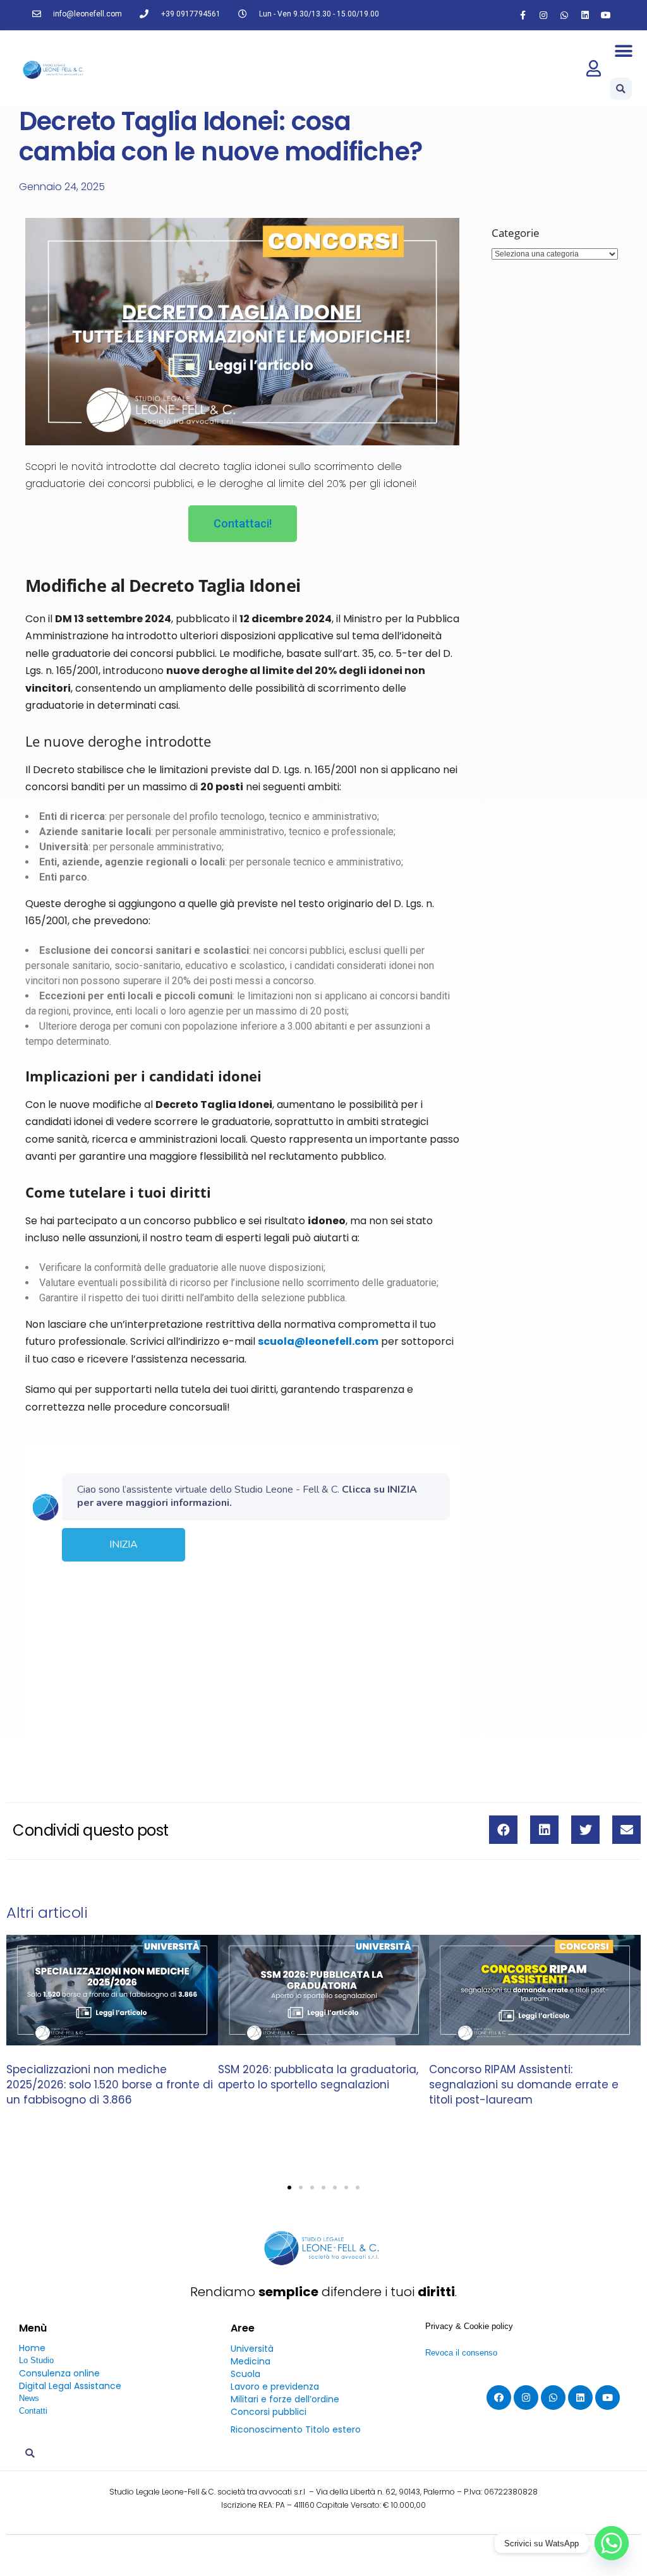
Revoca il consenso (461, 2353)
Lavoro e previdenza (275, 2386)
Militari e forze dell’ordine (285, 2399)
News (29, 2398)
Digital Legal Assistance (70, 2386)
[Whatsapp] (564, 15)
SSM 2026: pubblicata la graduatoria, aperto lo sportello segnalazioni (318, 2077)
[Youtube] (606, 15)
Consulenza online (59, 2373)
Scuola (245, 2374)
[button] (624, 51)
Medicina (251, 2361)
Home (32, 2348)
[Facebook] (499, 2398)
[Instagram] (543, 15)
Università (252, 2349)
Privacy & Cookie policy (469, 2326)
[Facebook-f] (523, 15)
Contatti (33, 2411)
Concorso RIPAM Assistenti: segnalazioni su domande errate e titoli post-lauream (524, 2085)
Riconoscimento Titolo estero (296, 2429)
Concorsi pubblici (269, 2412)
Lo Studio (36, 2360)
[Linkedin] (585, 15)
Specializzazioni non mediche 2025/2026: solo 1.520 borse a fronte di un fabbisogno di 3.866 (110, 2085)
